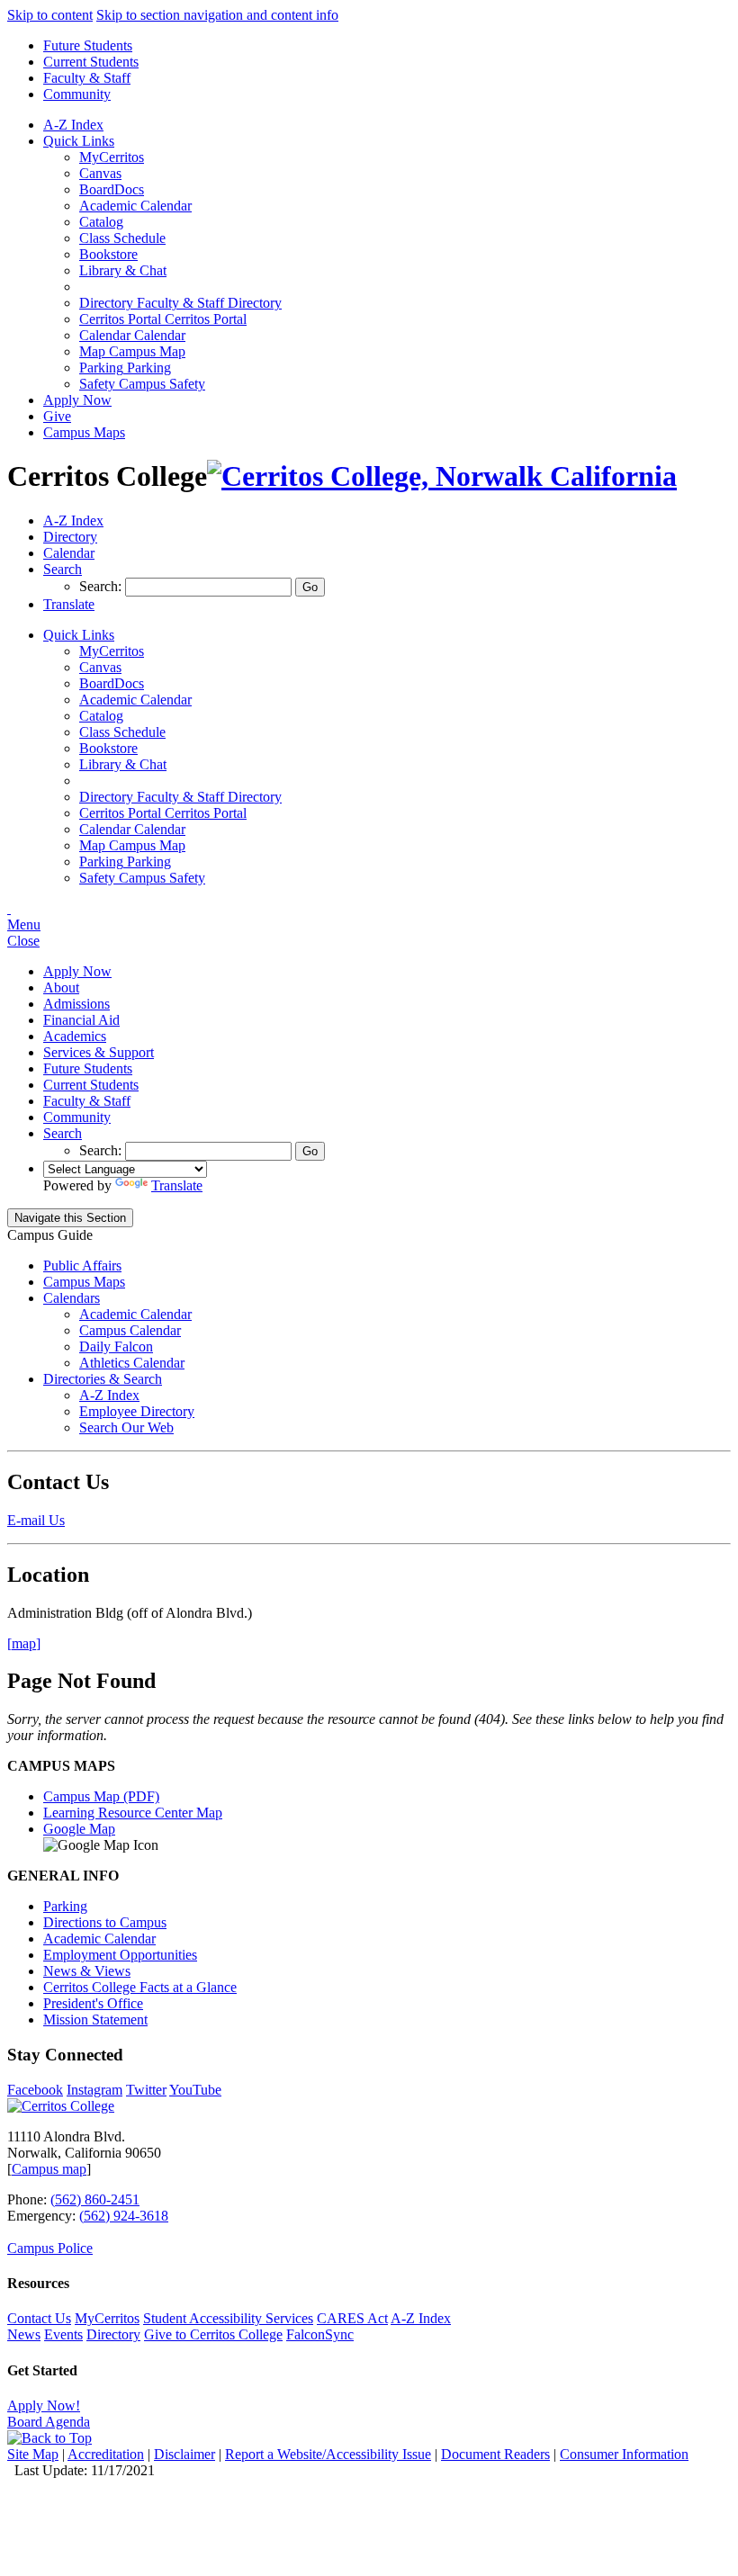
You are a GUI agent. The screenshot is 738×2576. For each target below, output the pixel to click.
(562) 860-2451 (95, 2199)
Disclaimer (184, 2454)
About (61, 987)
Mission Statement (95, 2020)
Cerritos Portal (163, 319)
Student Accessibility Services (228, 2318)
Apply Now (77, 400)
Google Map (79, 1829)
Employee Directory (137, 1411)
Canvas (100, 173)
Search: (102, 586)
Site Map (33, 2454)
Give (57, 416)
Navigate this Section (70, 1218)
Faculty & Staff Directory (180, 303)
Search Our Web (126, 1427)
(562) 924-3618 (124, 2216)
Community (77, 94)
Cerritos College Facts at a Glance (140, 1987)
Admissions (76, 1004)
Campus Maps (84, 432)
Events (63, 2334)
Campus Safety (142, 384)
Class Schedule (122, 238)
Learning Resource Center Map (133, 1813)
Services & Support (99, 1052)
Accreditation (106, 2454)
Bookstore (108, 254)
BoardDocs (112, 189)
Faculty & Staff (87, 78)
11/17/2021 (123, 2470)
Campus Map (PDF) (101, 1796)
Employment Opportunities (120, 1955)
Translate (177, 1185)
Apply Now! (44, 2405)
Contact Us (39, 2318)
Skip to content (50, 15)
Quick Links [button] (79, 141)
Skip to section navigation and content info (217, 15)
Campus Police (50, 2248)
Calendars (72, 1298)
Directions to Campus (105, 1922)
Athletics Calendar (132, 1363)
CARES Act (352, 2318)
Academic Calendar (135, 206)
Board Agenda (49, 2422)
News (24, 2334)
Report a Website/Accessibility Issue (328, 2454)
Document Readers (495, 2454)
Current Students (91, 62)
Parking (125, 368)
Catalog (101, 222)
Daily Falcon (116, 1346)
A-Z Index (73, 125)
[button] (63, 569)
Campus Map (132, 351)
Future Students (88, 45)
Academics (75, 1036)
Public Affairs (82, 1266)
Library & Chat (123, 270)
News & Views (87, 1971)
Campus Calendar (130, 1330)
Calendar (132, 335)
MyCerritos (112, 157)
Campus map (49, 2169)
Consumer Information (624, 2454)
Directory (113, 2334)
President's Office (93, 2003)
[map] (24, 1643)
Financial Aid (81, 1020)
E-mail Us (36, 1520)
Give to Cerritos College (213, 2334)
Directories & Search (103, 1379)
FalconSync (320, 2334)
